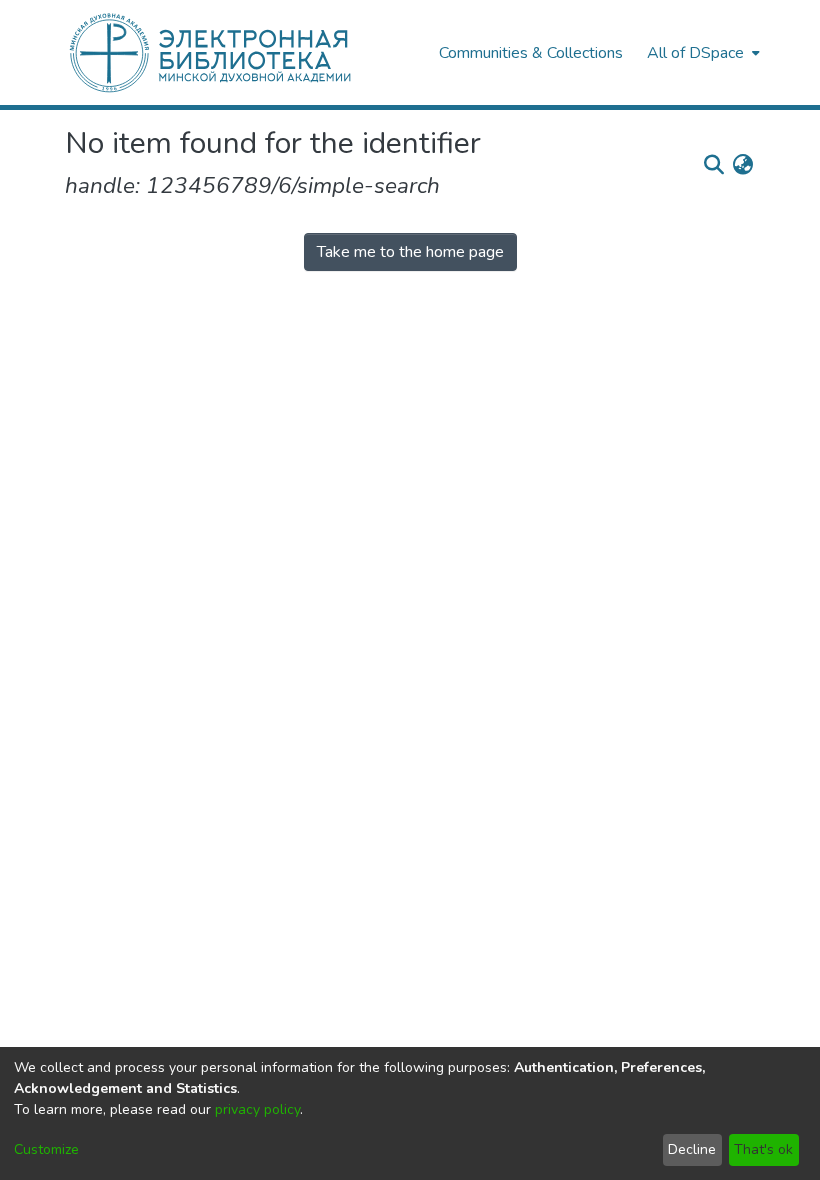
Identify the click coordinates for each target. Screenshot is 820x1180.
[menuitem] (701, 52)
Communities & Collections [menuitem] (531, 53)
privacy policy (257, 1109)
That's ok (763, 1149)
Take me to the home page (410, 252)
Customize (46, 1149)
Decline (692, 1149)
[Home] (242, 52)
